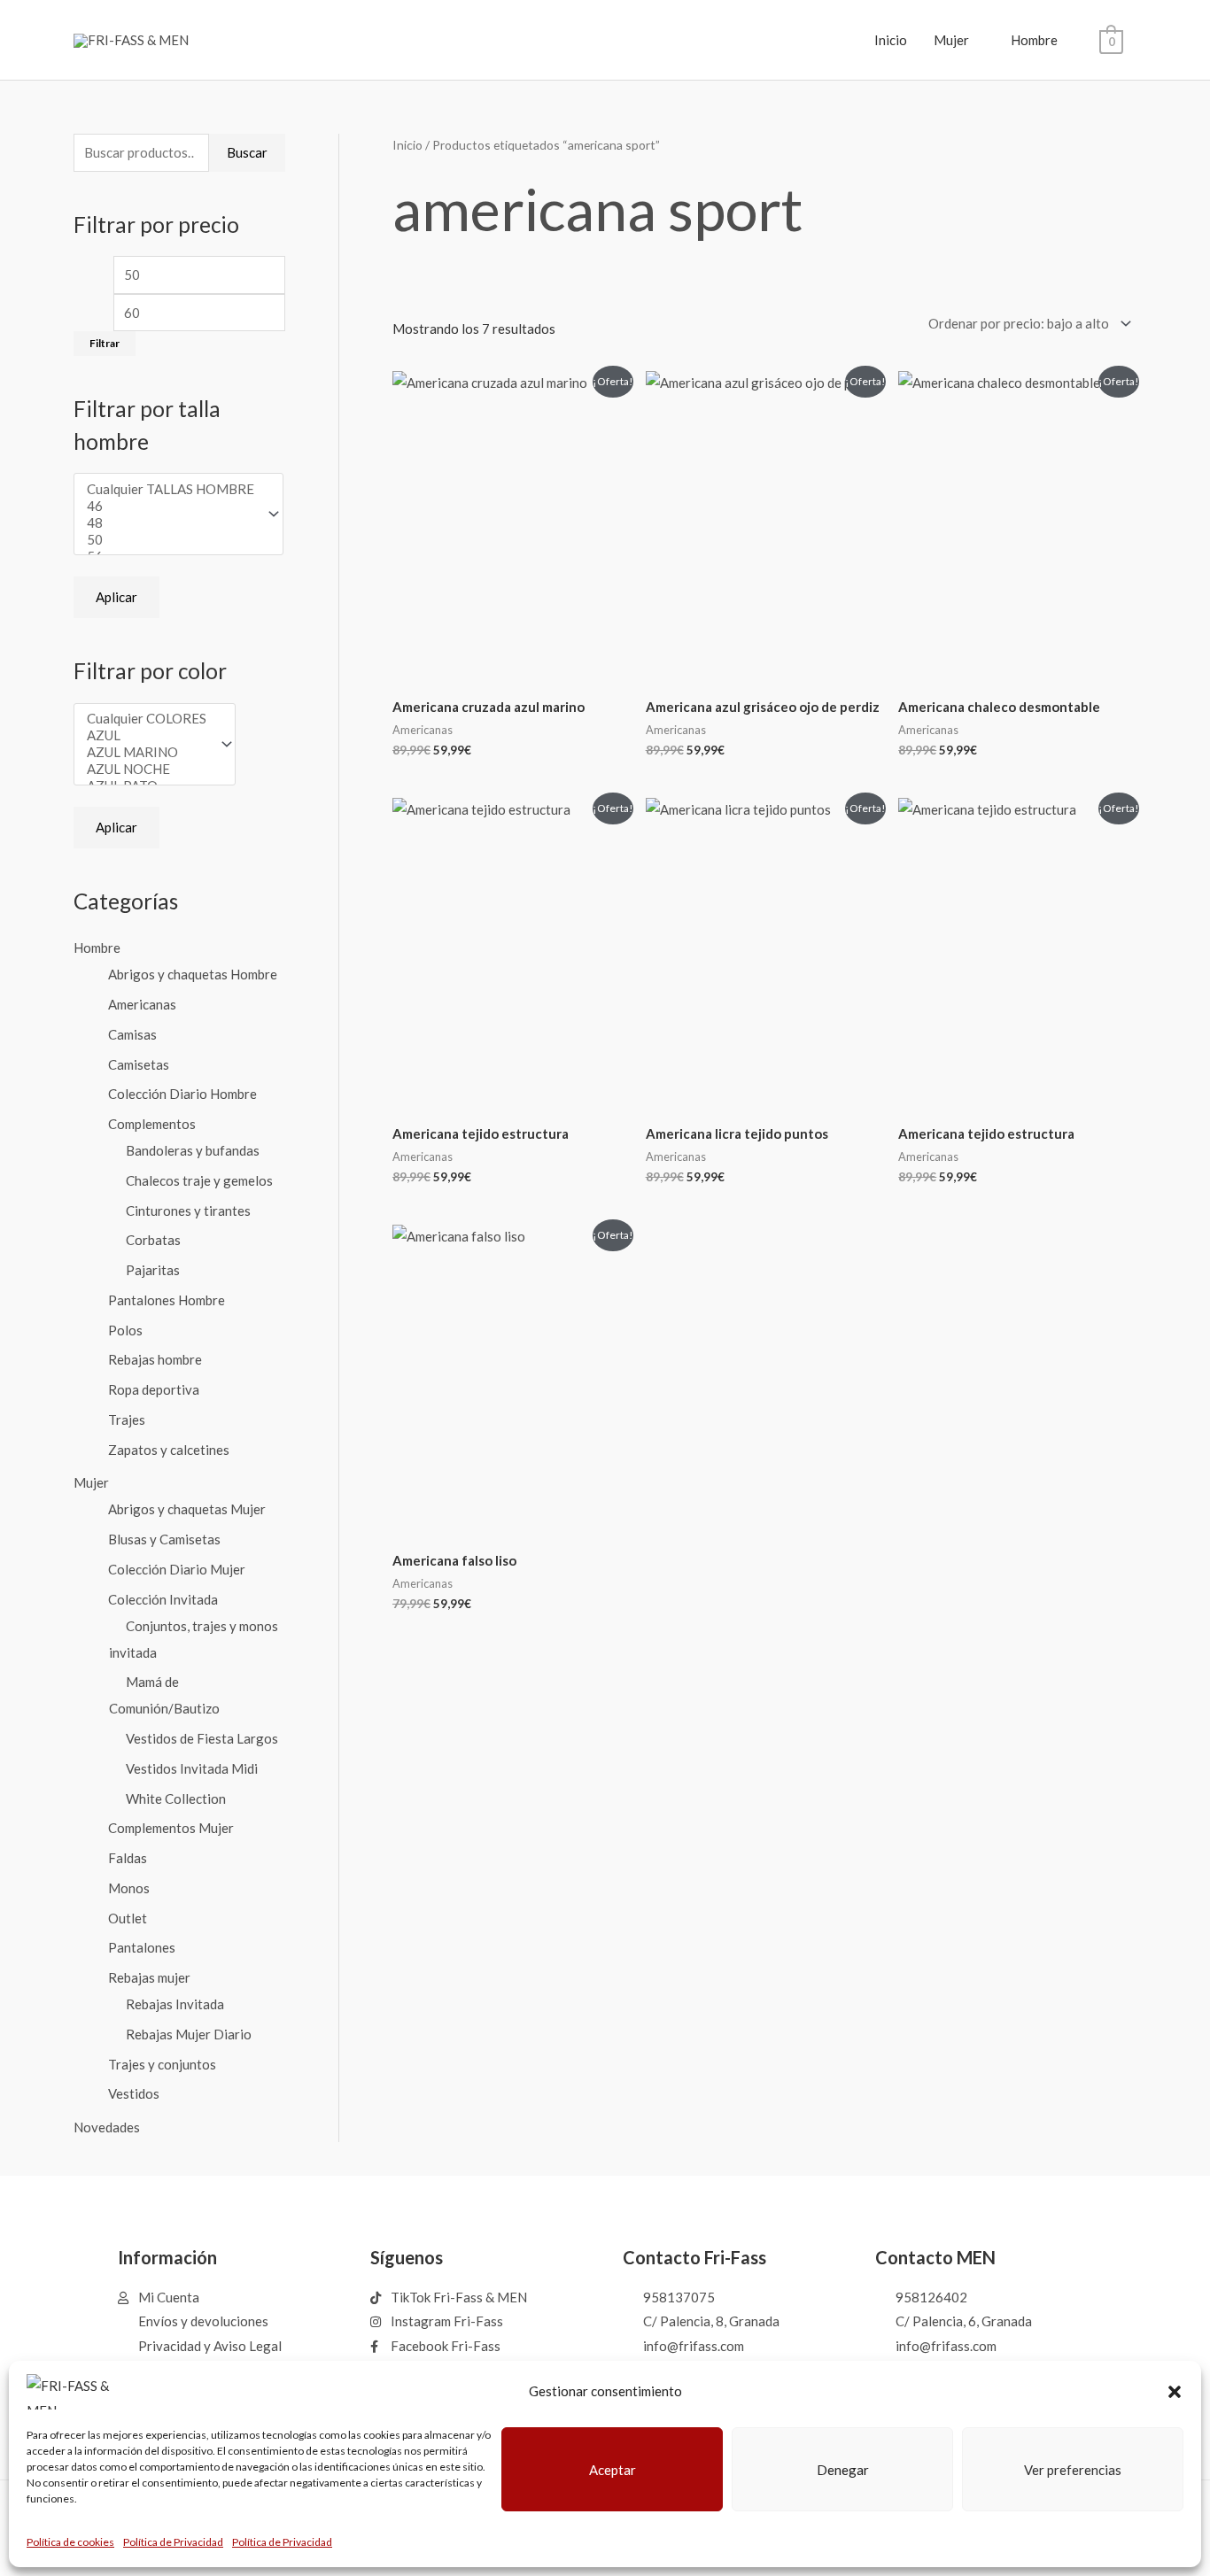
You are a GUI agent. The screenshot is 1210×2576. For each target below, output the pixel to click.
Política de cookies (70, 2542)
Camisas (132, 1034)
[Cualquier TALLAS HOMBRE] (171, 489)
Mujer (951, 40)
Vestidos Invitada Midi (192, 1768)
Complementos (152, 1124)
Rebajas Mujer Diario (189, 2034)
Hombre (1034, 40)
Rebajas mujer (149, 1977)
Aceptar (613, 2470)
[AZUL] (147, 735)
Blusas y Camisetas (164, 1539)
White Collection (176, 1799)
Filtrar (105, 343)
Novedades (107, 2127)
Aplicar (116, 597)
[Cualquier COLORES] (147, 719)
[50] (171, 540)
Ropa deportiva (154, 1389)
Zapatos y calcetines (169, 1450)
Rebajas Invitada (175, 2004)
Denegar (843, 2470)
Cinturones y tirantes (188, 1211)
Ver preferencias (1073, 2470)
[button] (1175, 2392)
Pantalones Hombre (167, 1300)
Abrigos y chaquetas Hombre (193, 974)
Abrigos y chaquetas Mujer (187, 1509)
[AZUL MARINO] (147, 752)
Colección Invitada (163, 1599)
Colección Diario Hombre (182, 1094)
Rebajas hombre (155, 1359)
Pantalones (142, 1947)
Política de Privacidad (173, 2542)
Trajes (127, 1420)
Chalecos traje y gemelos (199, 1180)
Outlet (128, 1918)
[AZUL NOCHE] (147, 769)
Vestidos (134, 2093)
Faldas (128, 1858)
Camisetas (139, 1064)
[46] (171, 506)
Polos (125, 1330)
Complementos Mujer (171, 1828)
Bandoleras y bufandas (193, 1150)
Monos (129, 1888)
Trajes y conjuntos (162, 2064)
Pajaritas (153, 1270)
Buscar (247, 152)
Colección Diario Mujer (177, 1569)
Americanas (142, 1004)
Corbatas (153, 1240)
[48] (171, 523)
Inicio (891, 40)
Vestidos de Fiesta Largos (202, 1738)
